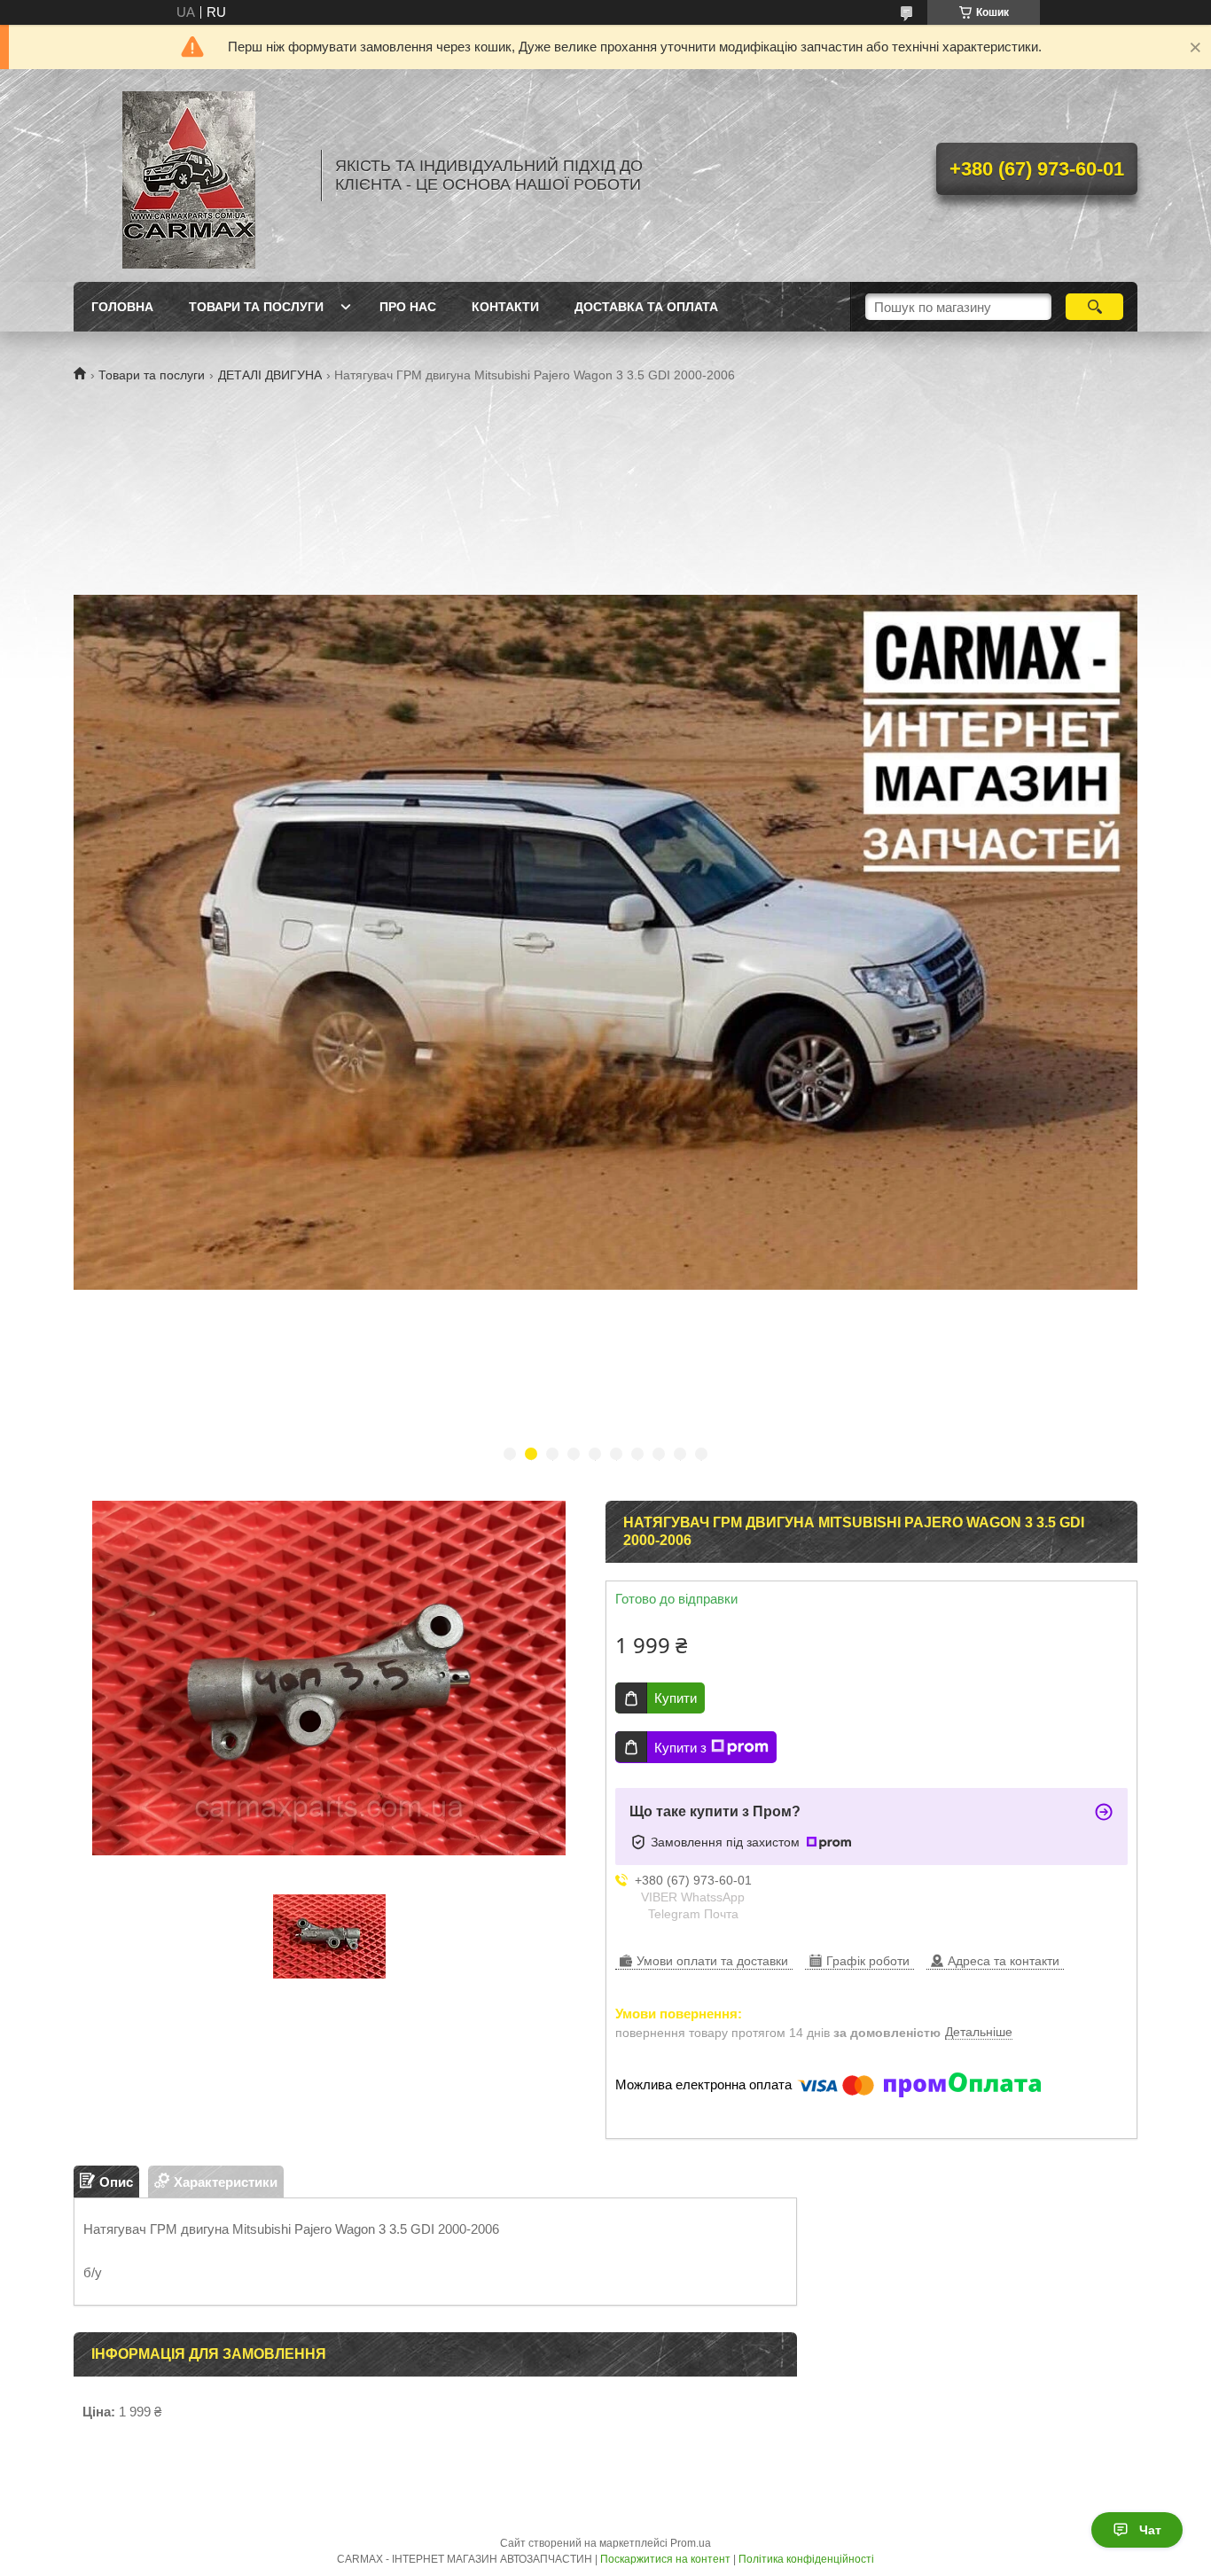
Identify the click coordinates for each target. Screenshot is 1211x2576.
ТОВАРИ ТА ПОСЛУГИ (256, 307)
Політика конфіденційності (806, 2559)
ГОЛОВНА (122, 307)
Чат (1150, 2530)
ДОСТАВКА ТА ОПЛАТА (646, 307)
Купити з (680, 1748)
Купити (676, 1698)
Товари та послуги (152, 375)
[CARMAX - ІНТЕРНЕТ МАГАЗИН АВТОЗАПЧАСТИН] (189, 176)
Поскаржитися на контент (665, 2559)
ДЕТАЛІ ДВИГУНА (270, 375)
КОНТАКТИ (505, 307)
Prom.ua (691, 2543)
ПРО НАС (408, 307)
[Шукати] (1094, 307)
